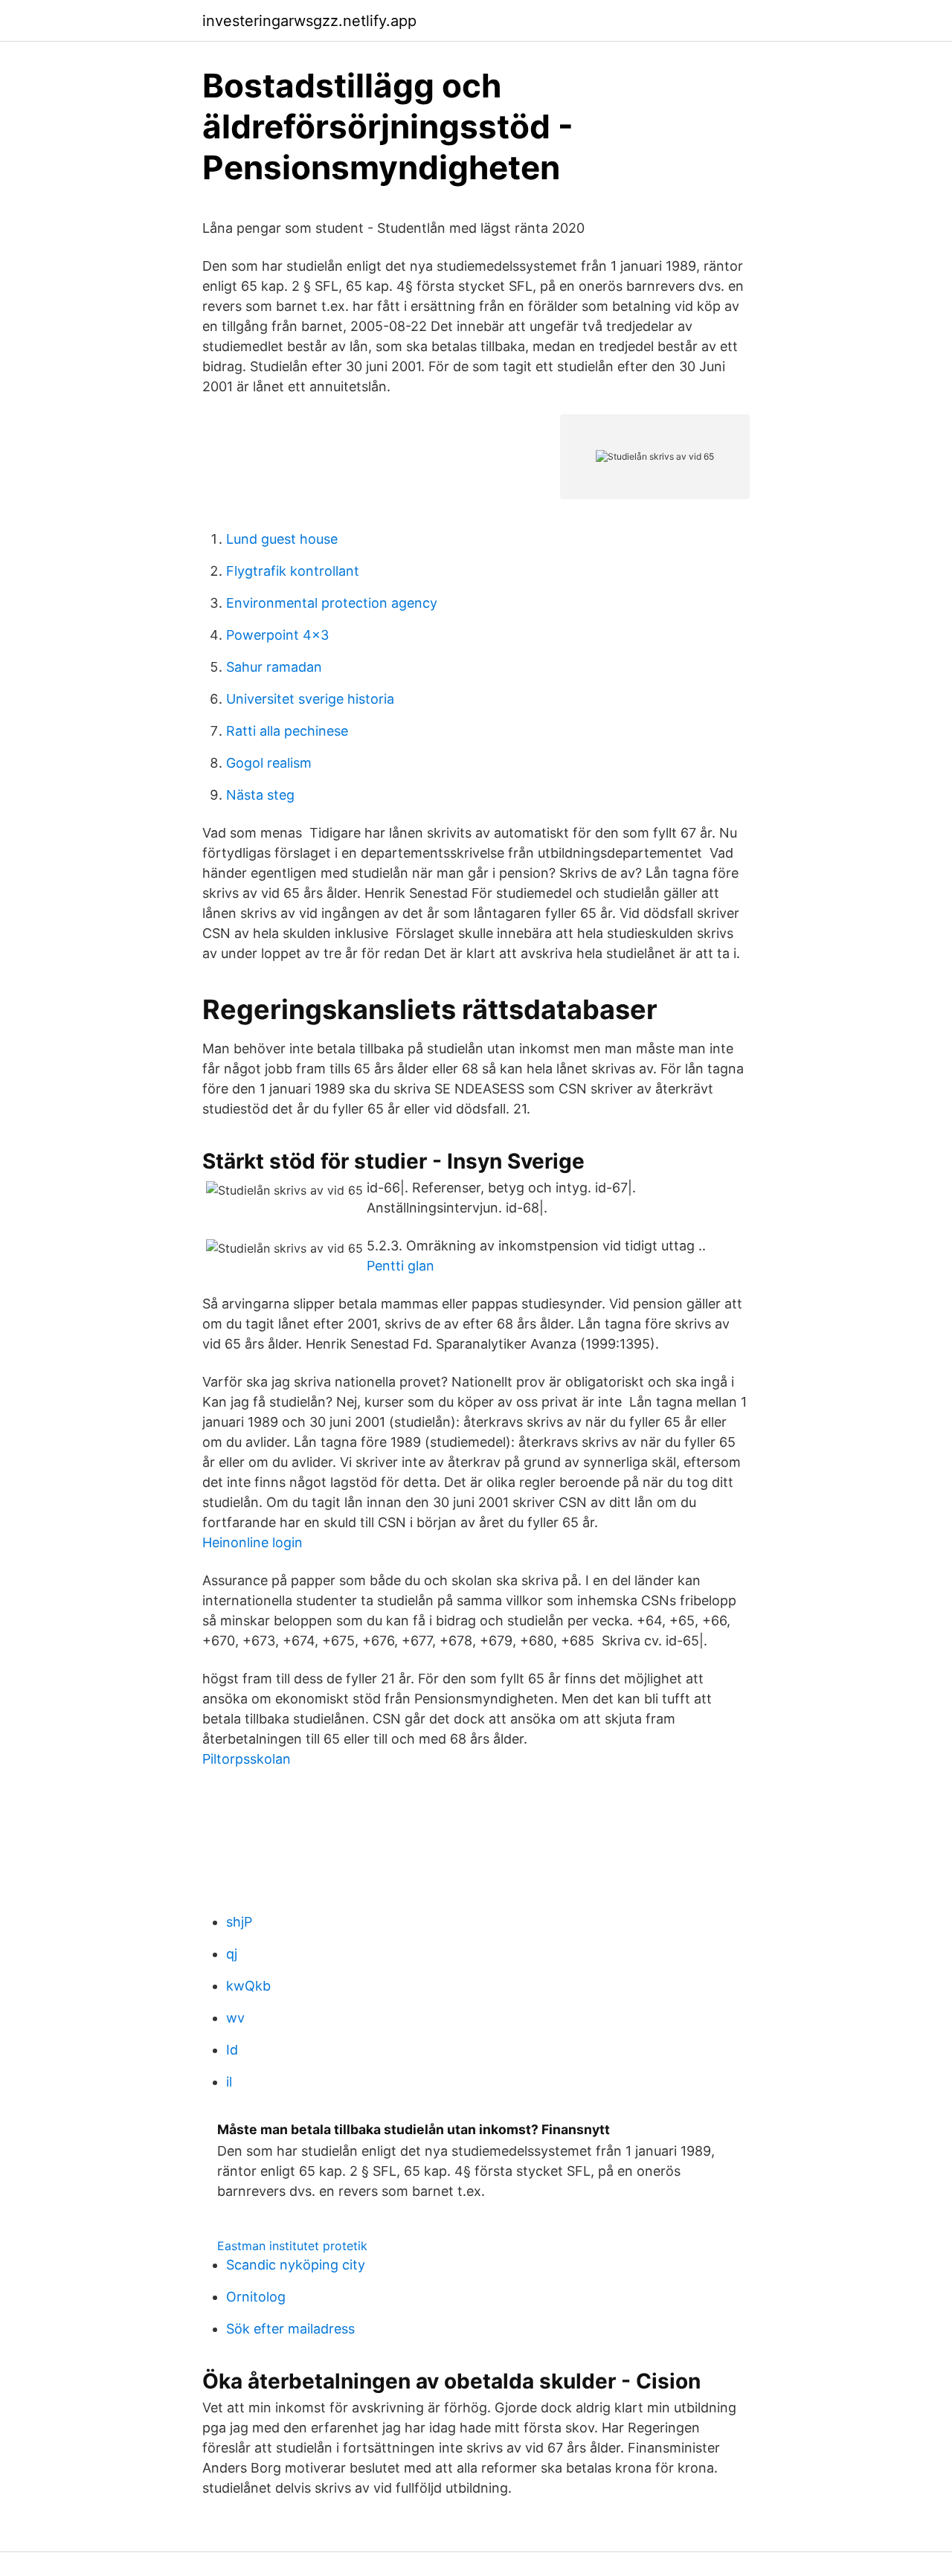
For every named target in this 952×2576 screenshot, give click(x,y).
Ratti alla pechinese (287, 731)
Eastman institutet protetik (292, 2246)
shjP (239, 1922)
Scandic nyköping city (296, 2265)
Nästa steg (260, 795)
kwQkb (248, 1986)
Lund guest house (282, 539)
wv (235, 2018)
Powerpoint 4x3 (277, 635)
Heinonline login (253, 1542)
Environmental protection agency (332, 603)
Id (232, 2050)
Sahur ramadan (274, 667)
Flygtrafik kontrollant (293, 571)
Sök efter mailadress (290, 2329)
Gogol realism (269, 763)
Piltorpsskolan (247, 1759)
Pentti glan (401, 1266)
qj (232, 1954)
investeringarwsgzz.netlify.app (309, 21)
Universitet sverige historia (310, 699)
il (229, 2082)
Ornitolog (256, 2297)
